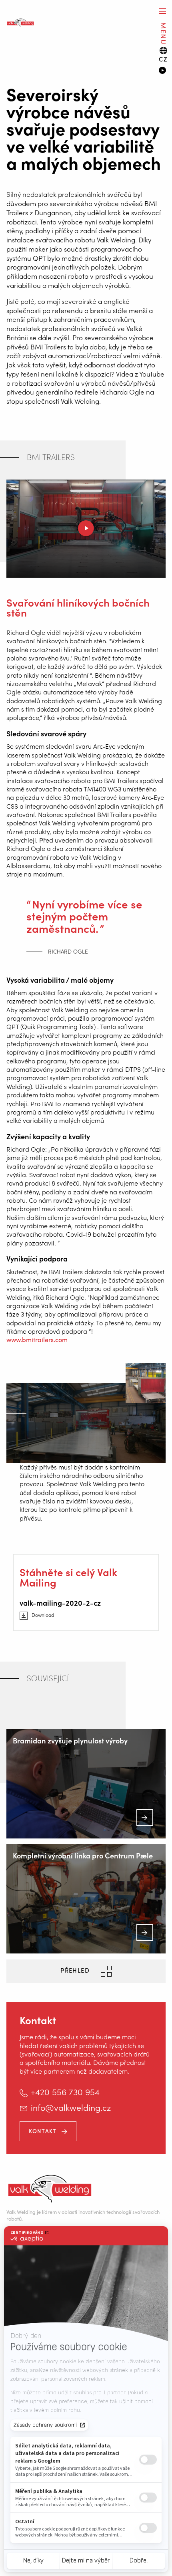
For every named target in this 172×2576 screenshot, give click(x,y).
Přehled (76, 1970)
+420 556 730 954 (65, 2092)
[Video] (162, 71)
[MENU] (162, 11)
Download (43, 1615)
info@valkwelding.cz (71, 2107)
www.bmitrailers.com (37, 1339)
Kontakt (43, 2131)
